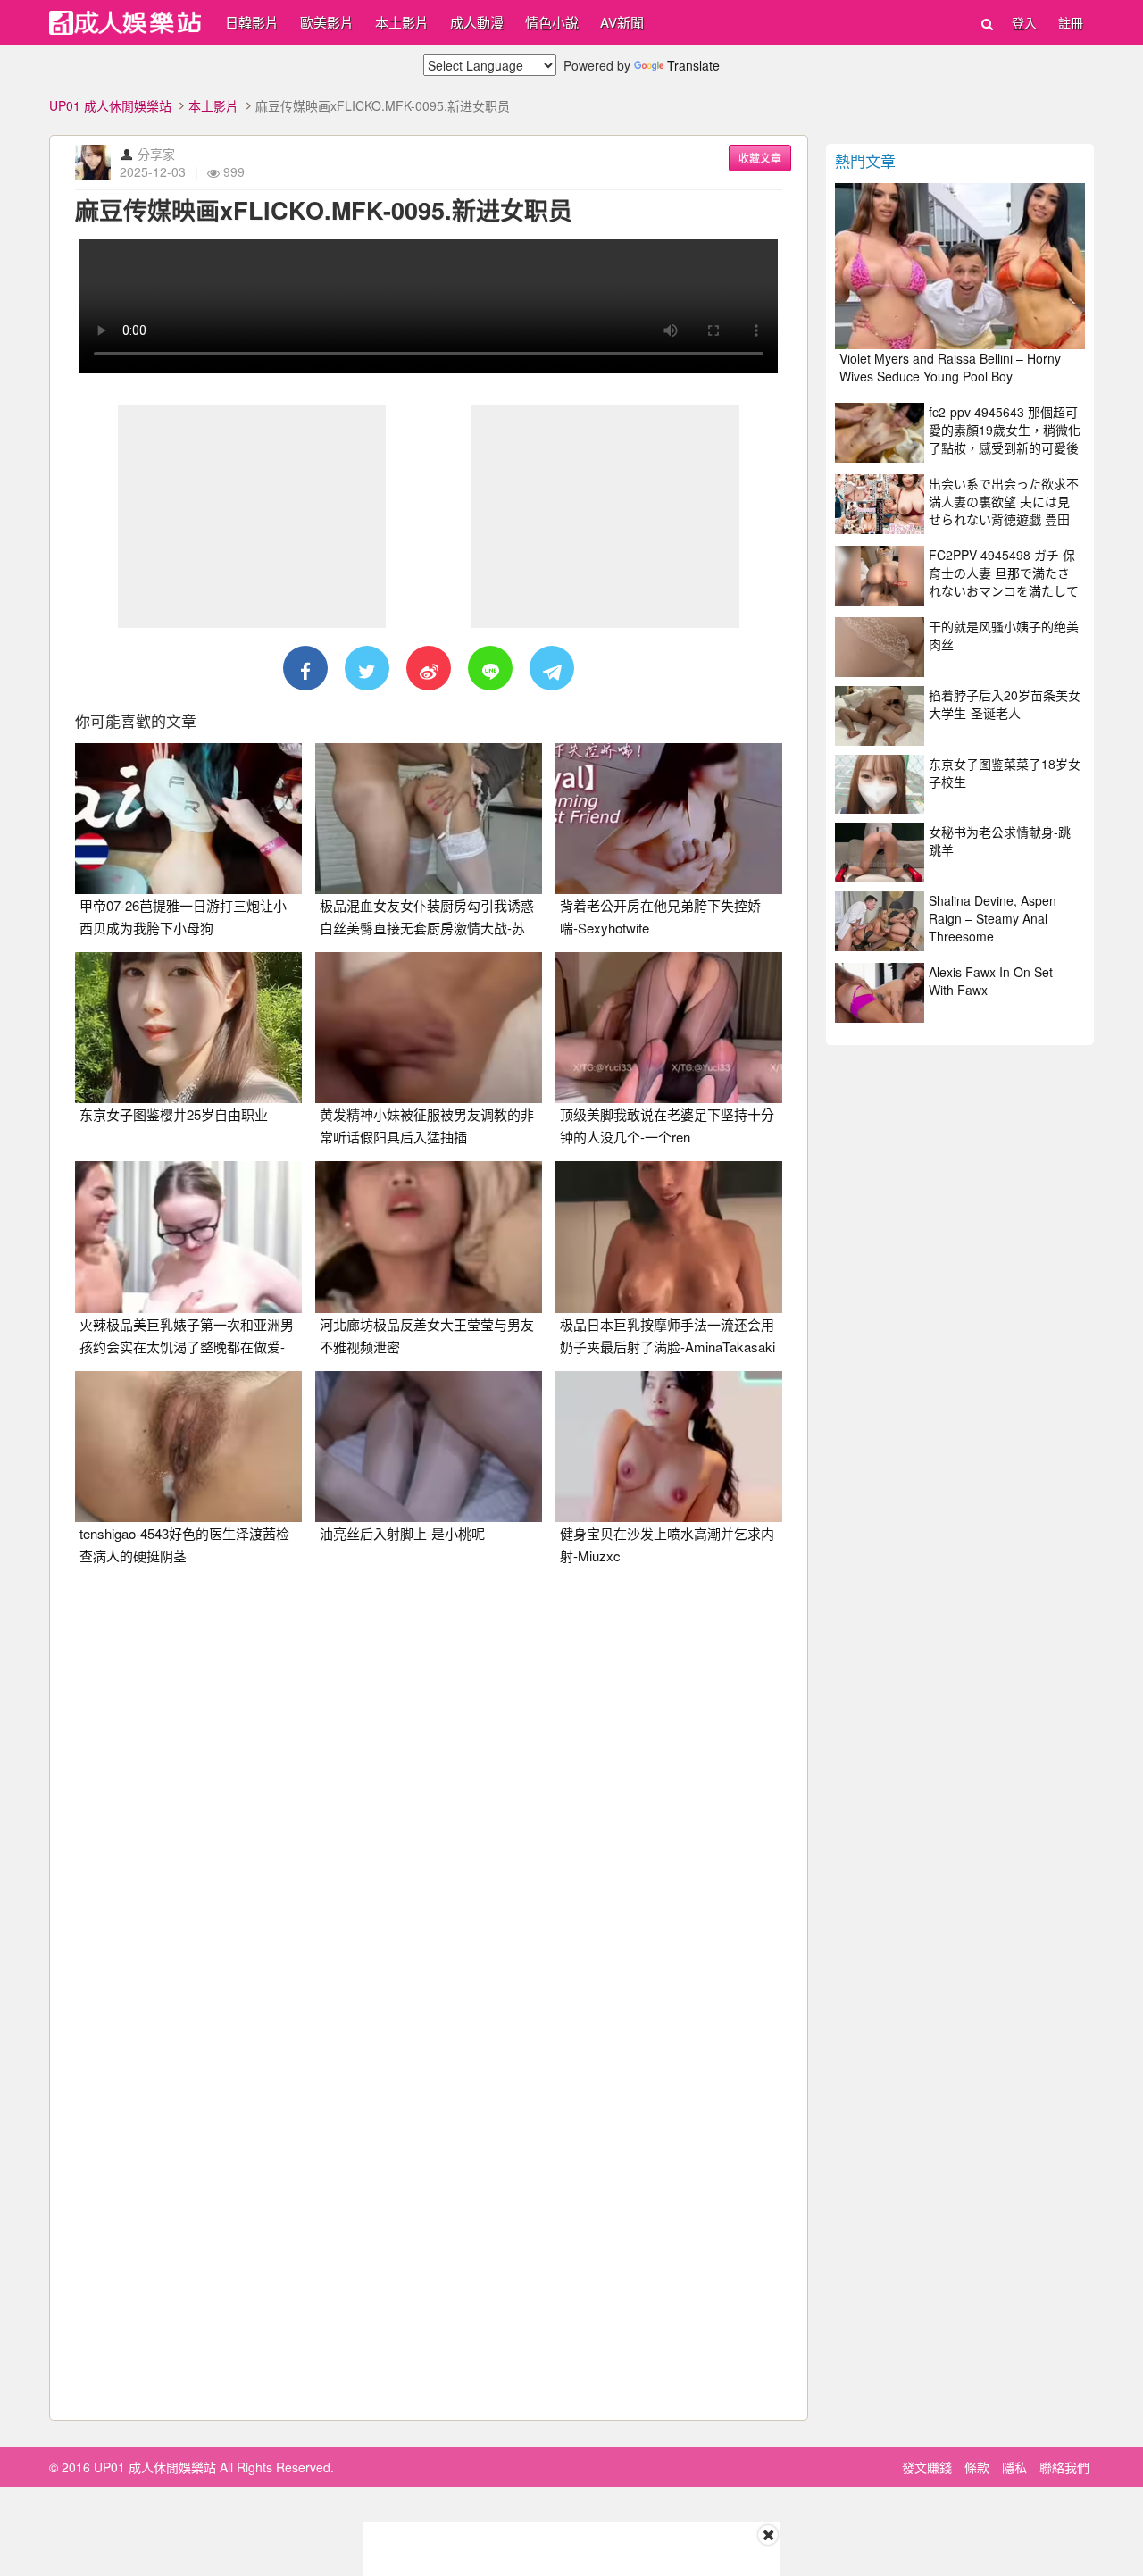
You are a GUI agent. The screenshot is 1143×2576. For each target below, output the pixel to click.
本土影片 (402, 22)
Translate (693, 65)
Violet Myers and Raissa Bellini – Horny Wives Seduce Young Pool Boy (950, 367)
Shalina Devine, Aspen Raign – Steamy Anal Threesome (993, 918)
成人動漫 (477, 22)
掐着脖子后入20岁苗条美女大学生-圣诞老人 (1005, 704)
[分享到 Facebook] (305, 668)
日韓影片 (252, 22)
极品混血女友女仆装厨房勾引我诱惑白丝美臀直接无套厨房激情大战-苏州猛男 (427, 928)
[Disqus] (429, 1803)
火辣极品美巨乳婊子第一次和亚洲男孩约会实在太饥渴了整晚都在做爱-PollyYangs (187, 1347)
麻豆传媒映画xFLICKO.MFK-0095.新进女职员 (324, 210)
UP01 (125, 23)
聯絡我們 (1064, 2467)
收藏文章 (760, 158)
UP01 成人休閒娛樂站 (110, 105)
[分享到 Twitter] (367, 668)
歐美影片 (327, 22)
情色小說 (552, 22)
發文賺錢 (927, 2467)
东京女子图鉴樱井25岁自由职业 (174, 1114)
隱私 (1014, 2467)
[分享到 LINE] (490, 668)
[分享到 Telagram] (552, 668)
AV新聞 (622, 22)
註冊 (1071, 22)
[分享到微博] (429, 668)
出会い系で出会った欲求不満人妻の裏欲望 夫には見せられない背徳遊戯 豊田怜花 (1004, 510)
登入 (1024, 22)
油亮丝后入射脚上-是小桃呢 (402, 1533)
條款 (977, 2467)
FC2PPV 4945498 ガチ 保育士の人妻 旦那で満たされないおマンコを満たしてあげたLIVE (1004, 581)
